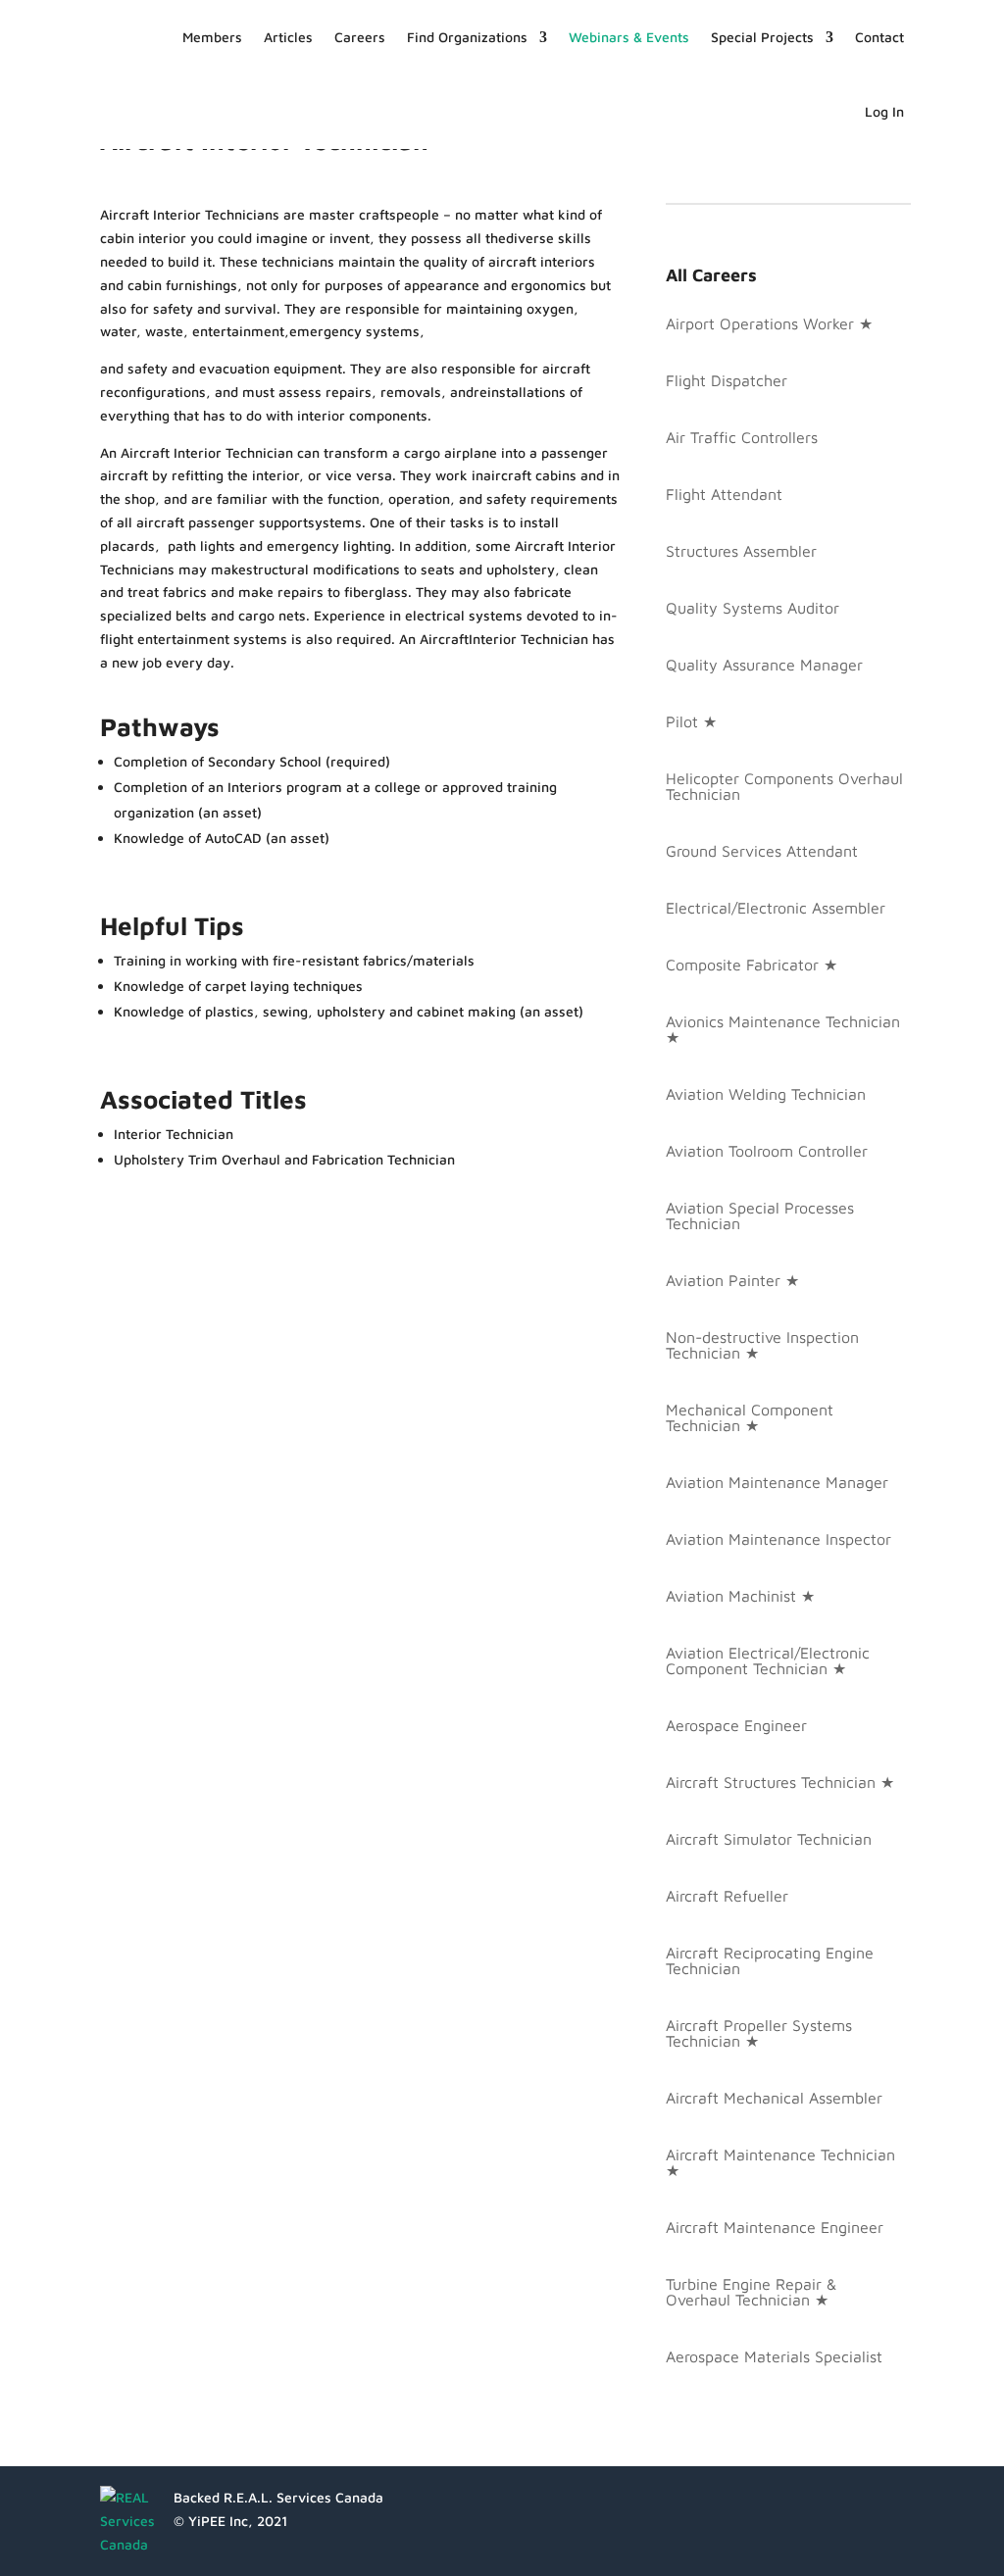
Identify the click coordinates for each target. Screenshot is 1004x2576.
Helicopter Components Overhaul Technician (784, 786)
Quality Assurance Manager (764, 665)
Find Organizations (467, 37)
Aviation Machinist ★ (740, 1596)
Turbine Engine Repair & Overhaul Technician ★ (751, 2292)
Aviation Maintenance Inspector (778, 1539)
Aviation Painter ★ (732, 1280)
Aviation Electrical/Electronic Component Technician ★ (768, 1660)
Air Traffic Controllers (742, 437)
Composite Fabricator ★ (752, 965)
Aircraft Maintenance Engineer (775, 2227)
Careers (360, 37)
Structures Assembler (741, 551)
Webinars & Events (629, 37)
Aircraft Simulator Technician (769, 1839)
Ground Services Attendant (762, 851)
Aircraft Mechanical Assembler (774, 2098)
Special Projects (762, 37)
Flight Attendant (724, 494)
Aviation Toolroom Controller (767, 1151)
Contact (879, 37)
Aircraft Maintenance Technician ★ (780, 2162)
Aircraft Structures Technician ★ (780, 1782)
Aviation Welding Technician (766, 1094)
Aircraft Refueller (727, 1896)
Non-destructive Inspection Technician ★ (762, 1345)
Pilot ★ (691, 721)
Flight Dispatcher (727, 380)
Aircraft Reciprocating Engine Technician (770, 1960)
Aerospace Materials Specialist (774, 2356)
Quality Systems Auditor (753, 608)
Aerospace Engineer (736, 1725)
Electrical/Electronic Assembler (776, 908)
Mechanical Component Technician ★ (750, 1417)
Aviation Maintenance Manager (777, 1482)
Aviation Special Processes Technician (760, 1215)
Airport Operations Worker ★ (769, 323)
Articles (288, 37)
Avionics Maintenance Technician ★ (783, 1029)
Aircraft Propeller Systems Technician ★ (759, 2033)
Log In (884, 111)
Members (212, 37)
